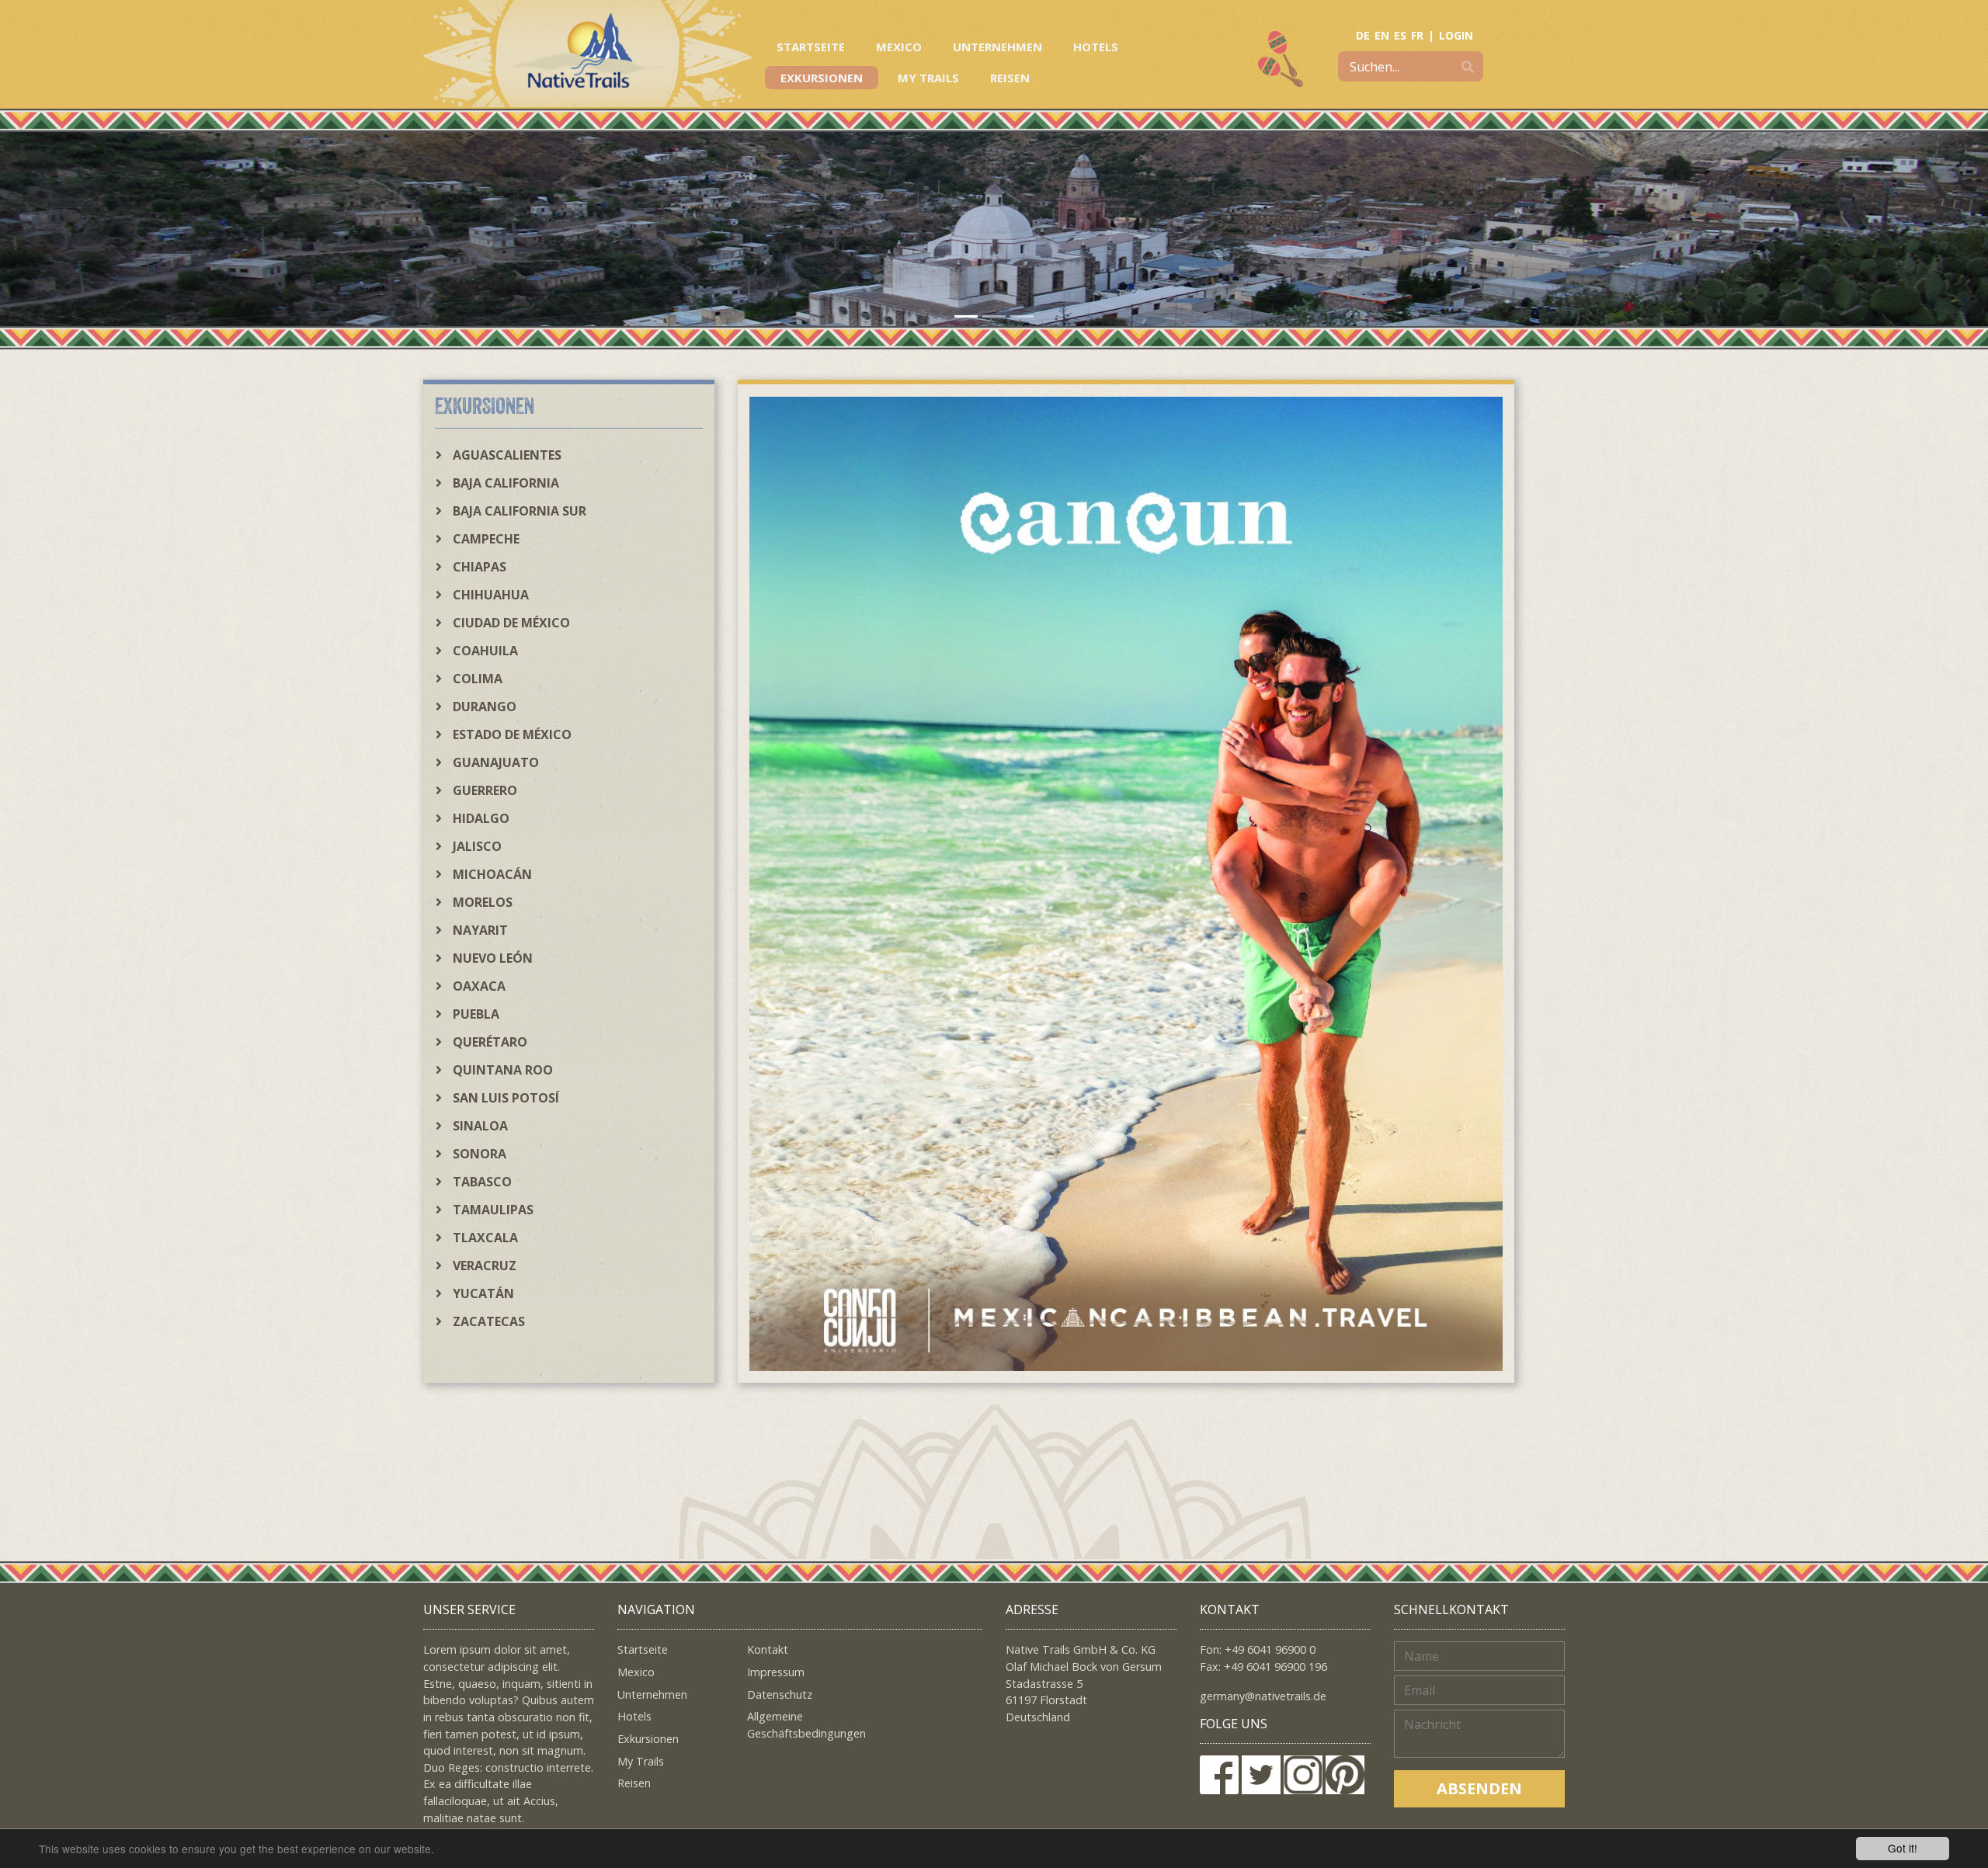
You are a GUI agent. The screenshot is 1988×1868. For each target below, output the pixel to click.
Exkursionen (822, 78)
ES (1400, 35)
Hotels (1096, 47)
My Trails (928, 78)
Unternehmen (997, 47)
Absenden (1479, 1788)
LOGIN (1456, 35)
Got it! (1903, 1848)
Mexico (899, 47)
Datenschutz (780, 1694)
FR (1417, 35)
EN (1382, 35)
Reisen (1010, 78)
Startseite (811, 47)
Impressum (776, 1672)
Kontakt (768, 1649)
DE (1363, 35)
